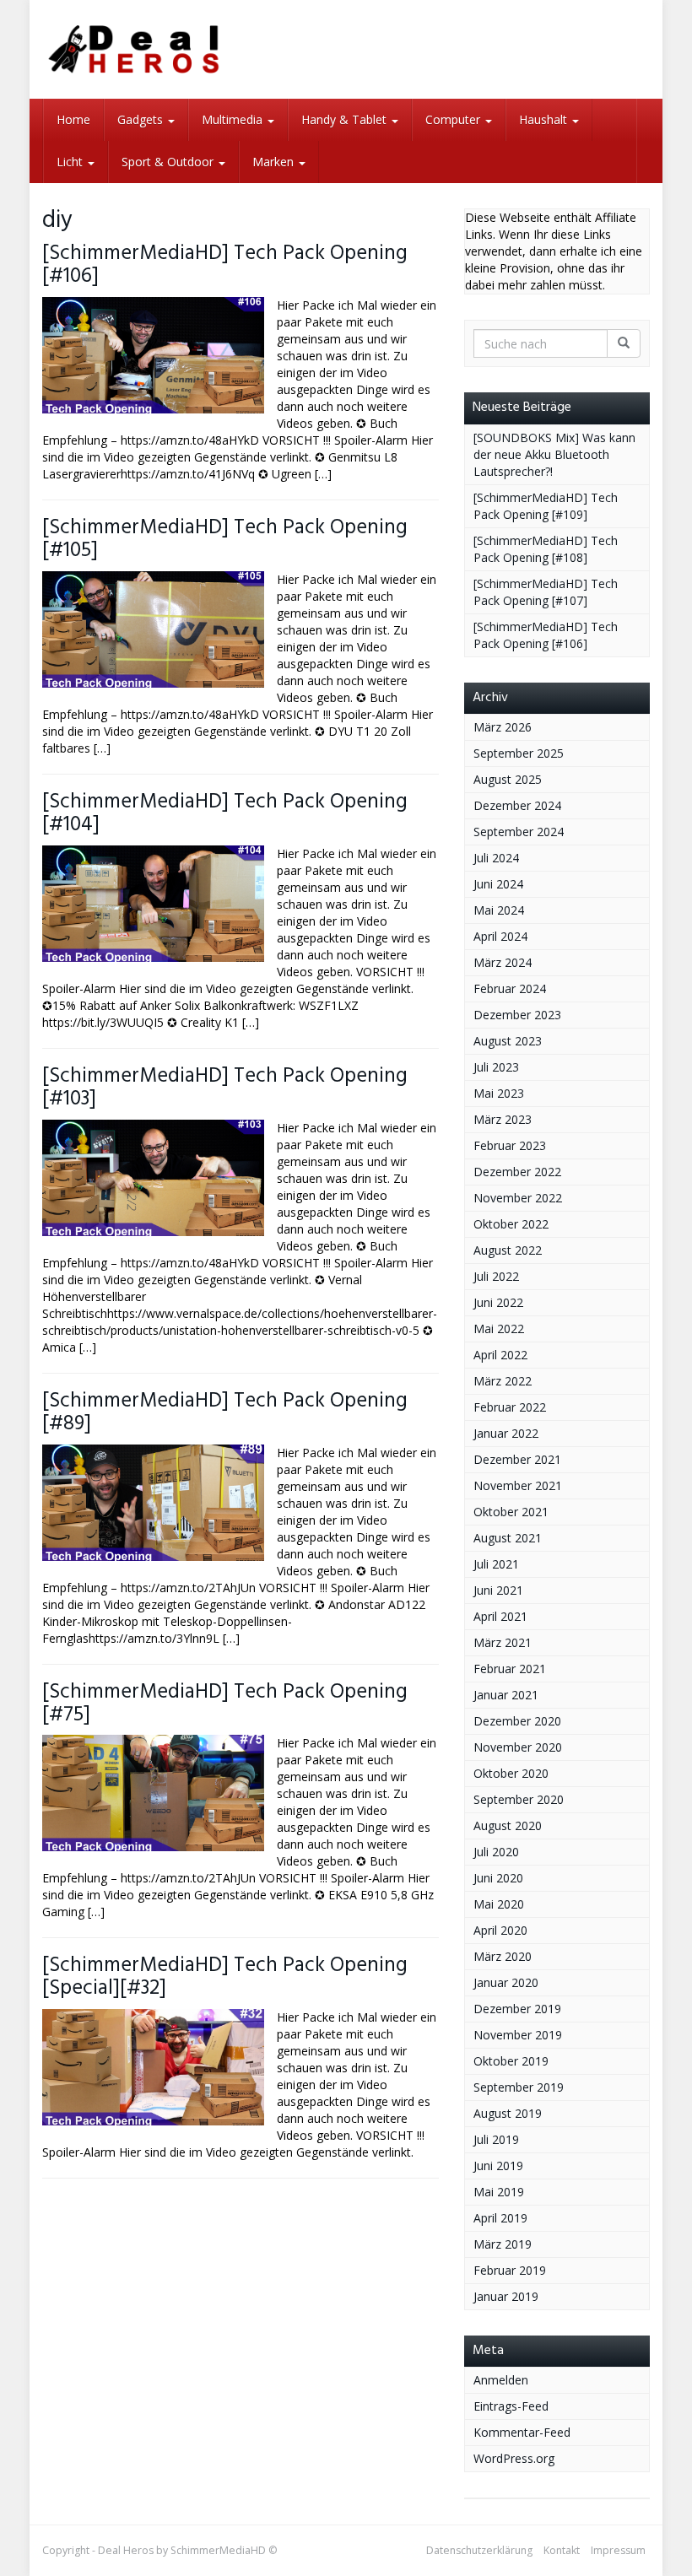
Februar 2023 (510, 1145)
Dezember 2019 (517, 2009)
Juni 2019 (498, 2166)
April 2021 (500, 1616)
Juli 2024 (496, 858)
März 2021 (503, 1642)
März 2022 (503, 1381)
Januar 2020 (506, 1982)
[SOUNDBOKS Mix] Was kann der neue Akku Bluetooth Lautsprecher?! (554, 454)
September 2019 (519, 2087)
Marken (275, 162)
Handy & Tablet (346, 119)
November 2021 (518, 1485)
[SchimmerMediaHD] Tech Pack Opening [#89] (225, 1412)
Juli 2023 (496, 1067)
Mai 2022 (499, 1329)
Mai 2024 (499, 910)
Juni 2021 (498, 1590)
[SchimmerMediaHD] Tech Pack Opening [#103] (225, 1088)
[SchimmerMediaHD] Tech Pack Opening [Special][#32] (225, 1977)
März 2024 (503, 962)
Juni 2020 (498, 1878)
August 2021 (508, 1538)
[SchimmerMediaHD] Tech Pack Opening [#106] (225, 265)
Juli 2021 (496, 1564)
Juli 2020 (496, 1852)
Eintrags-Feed (511, 2406)
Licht (71, 162)
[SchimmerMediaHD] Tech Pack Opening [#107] (546, 592)
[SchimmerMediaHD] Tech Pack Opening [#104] (225, 813)
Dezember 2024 (517, 805)
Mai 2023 (499, 1093)
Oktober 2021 (511, 1512)
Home (73, 119)
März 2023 (503, 1119)
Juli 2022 (496, 1276)
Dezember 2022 (517, 1172)
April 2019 (500, 2218)
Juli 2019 (496, 2139)
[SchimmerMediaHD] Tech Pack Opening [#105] (225, 539)
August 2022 (508, 1250)
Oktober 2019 (511, 2061)
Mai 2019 (499, 2192)
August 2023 (508, 1041)
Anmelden (501, 2380)
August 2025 (508, 779)
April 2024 (500, 936)
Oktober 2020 (511, 1773)
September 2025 (519, 753)
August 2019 (508, 2113)
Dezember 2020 (517, 1721)
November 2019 (518, 2035)
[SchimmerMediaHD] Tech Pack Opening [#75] (225, 1704)
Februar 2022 (510, 1407)
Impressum (618, 2550)
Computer (454, 119)
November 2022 (518, 1198)
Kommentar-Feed (522, 2432)
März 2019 (503, 2244)
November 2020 (518, 1747)
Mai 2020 (499, 1904)
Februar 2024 (510, 988)
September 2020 (519, 1799)
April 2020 (500, 1930)
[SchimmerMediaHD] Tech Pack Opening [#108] (546, 549)
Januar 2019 (506, 2296)
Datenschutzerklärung (479, 2550)
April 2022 (500, 1355)
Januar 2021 (506, 1695)
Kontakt (562, 2550)
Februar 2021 (510, 1669)
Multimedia (234, 119)
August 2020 (508, 1825)
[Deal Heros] (135, 49)
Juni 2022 (498, 1302)
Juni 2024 (498, 884)
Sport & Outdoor (169, 162)
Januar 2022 (506, 1433)
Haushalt (545, 119)
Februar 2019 (510, 2270)
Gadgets (142, 119)
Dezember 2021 (517, 1459)
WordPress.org (514, 2458)
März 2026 (503, 727)
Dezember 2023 (517, 1015)
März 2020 (503, 1956)
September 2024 (519, 832)
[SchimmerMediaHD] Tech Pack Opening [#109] (546, 506)
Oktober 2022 (511, 1224)
